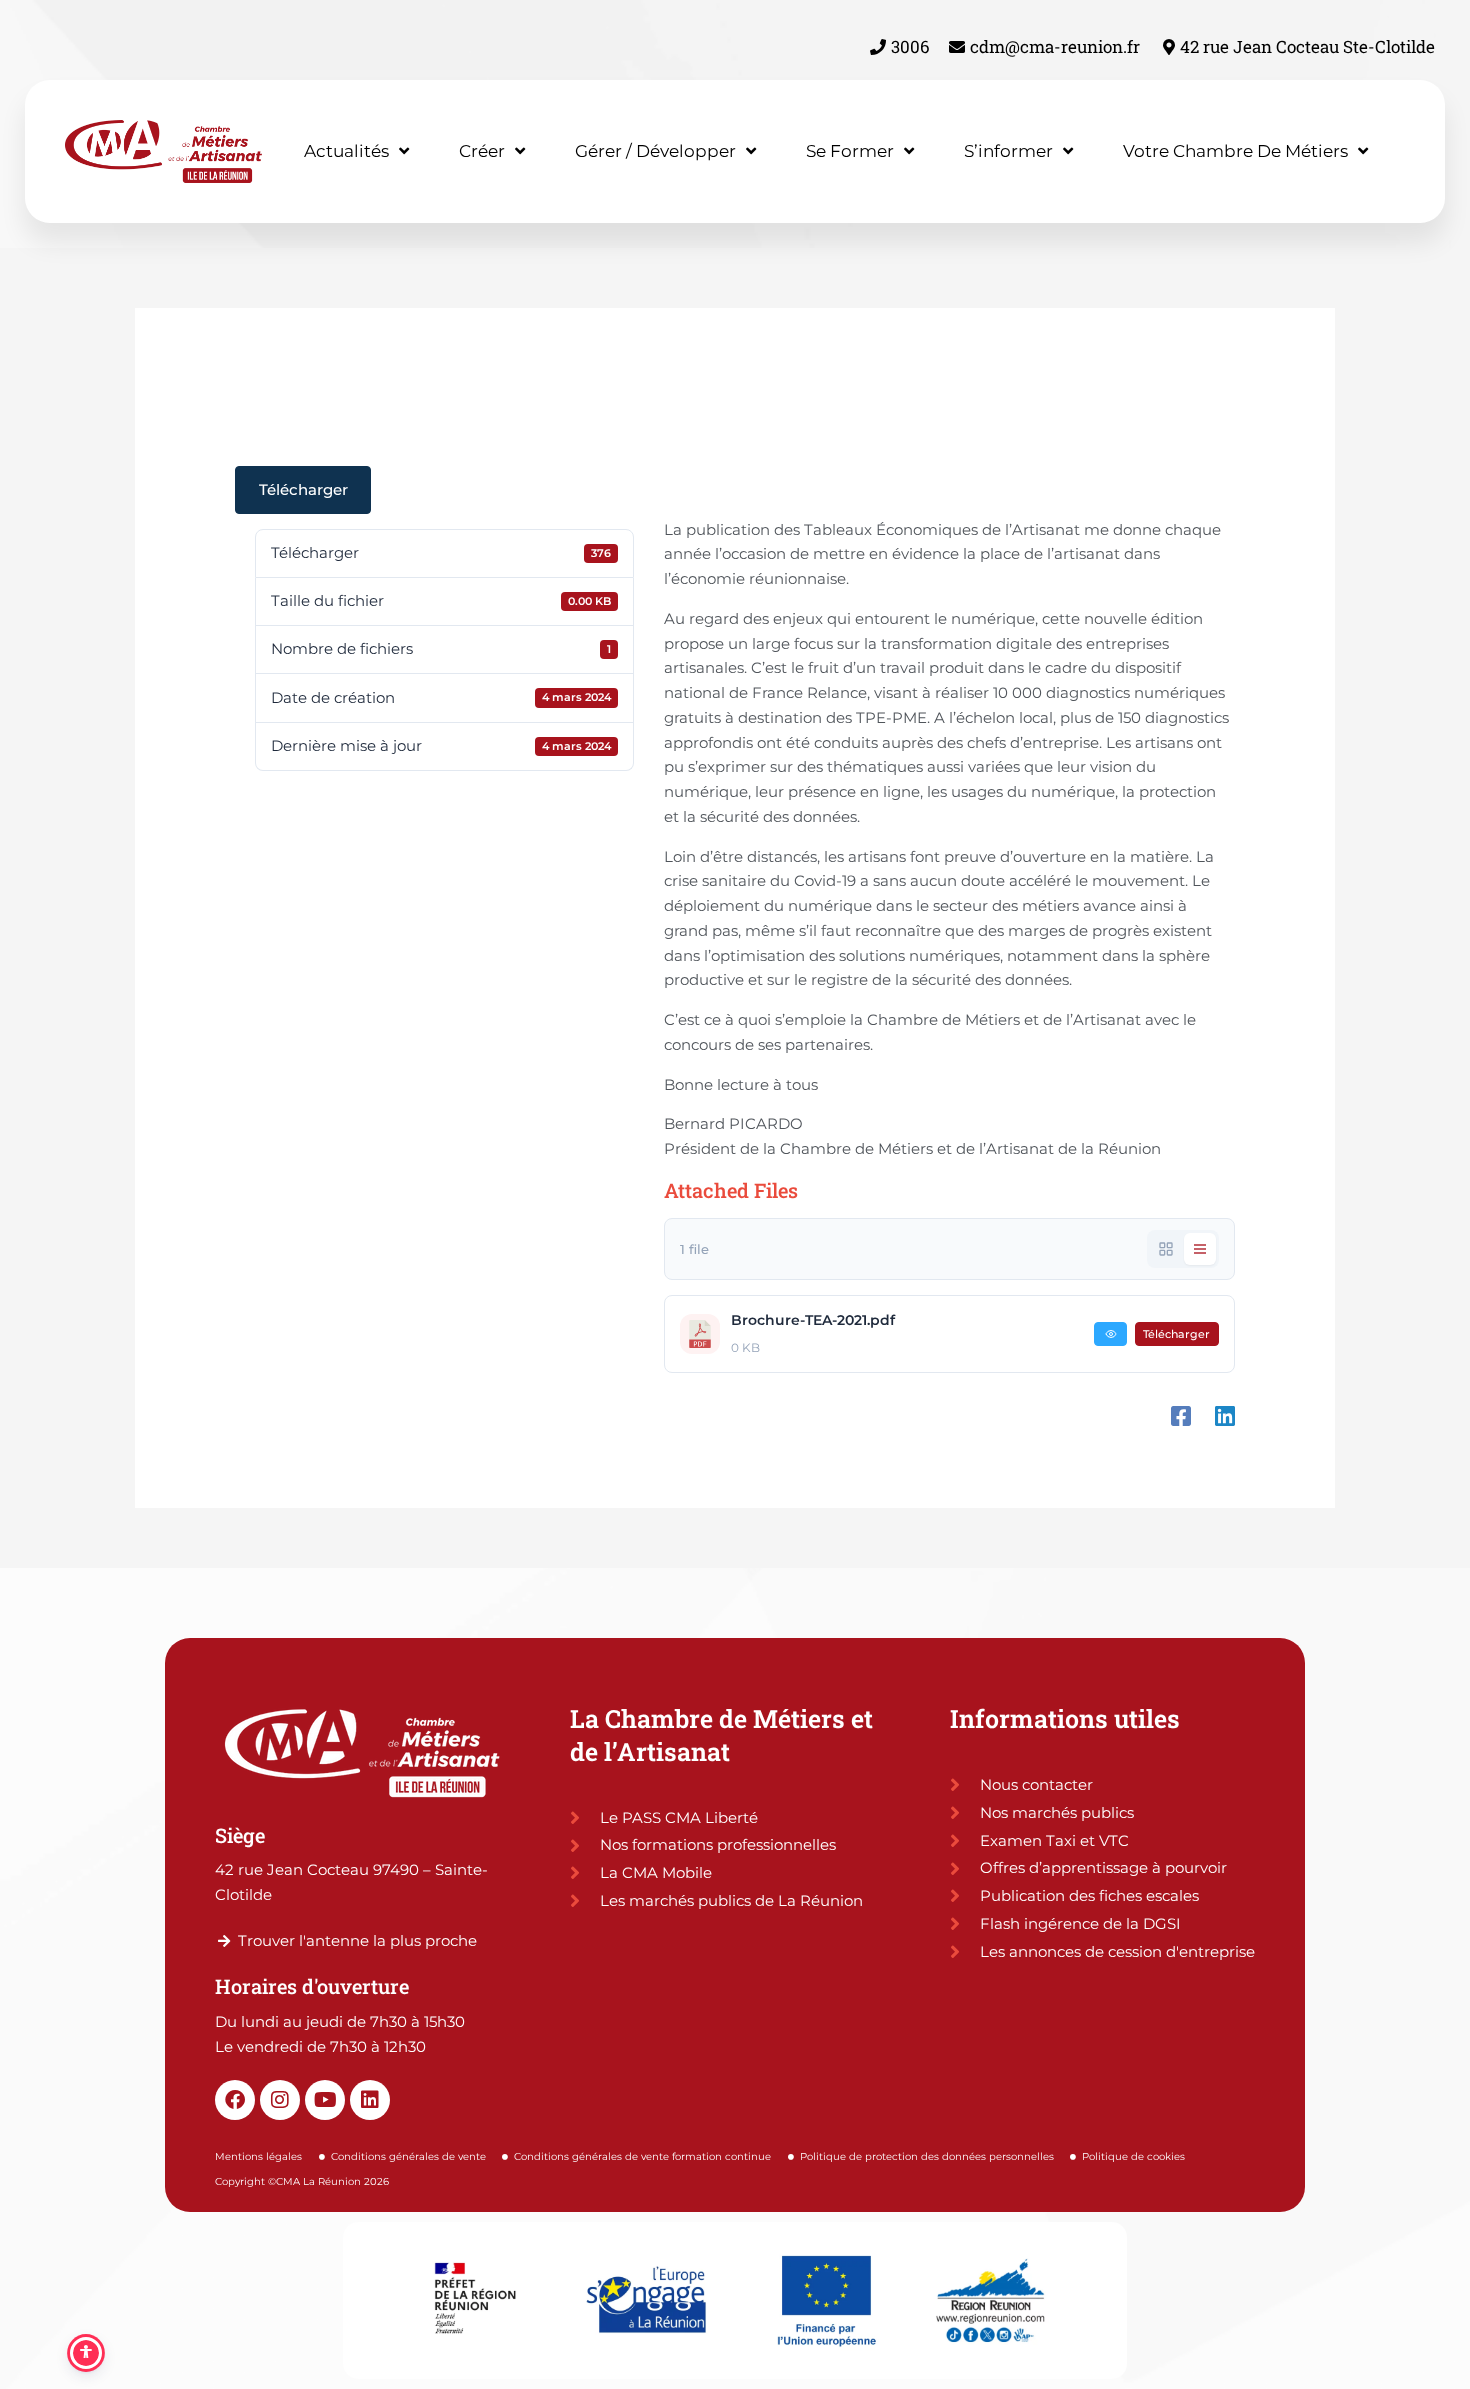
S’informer (1008, 151)
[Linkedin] (1225, 1415)
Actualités (346, 151)
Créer (482, 151)
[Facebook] (1181, 1415)
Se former (850, 151)
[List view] (1200, 1249)
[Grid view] (1166, 1249)
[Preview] (1110, 1334)
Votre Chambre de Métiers (1235, 151)
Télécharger (303, 489)
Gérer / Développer (655, 151)
